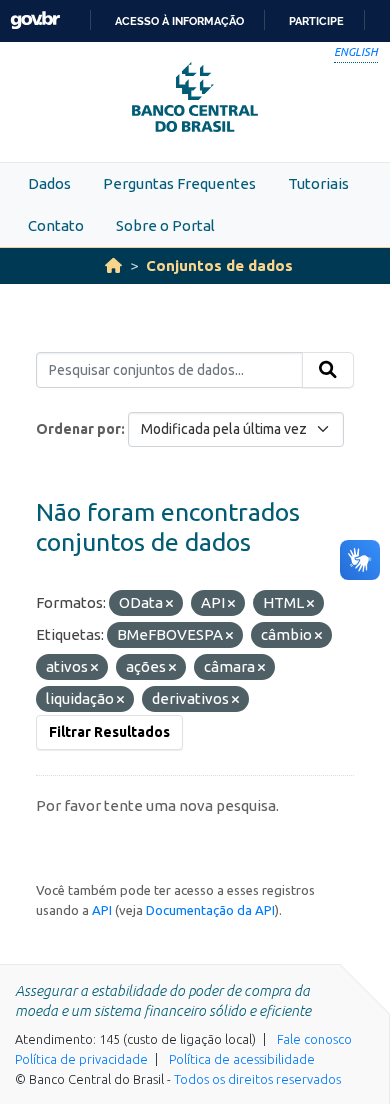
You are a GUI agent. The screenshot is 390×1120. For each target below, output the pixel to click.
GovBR (35, 20)
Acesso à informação (179, 21)
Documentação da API (210, 910)
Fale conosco (314, 1039)
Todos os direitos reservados (257, 1079)
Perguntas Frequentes (179, 183)
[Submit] (328, 370)
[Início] (113, 265)
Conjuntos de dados (219, 265)
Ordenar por (78, 429)
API (102, 910)
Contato (56, 225)
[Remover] (169, 604)
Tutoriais (318, 183)
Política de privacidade (81, 1059)
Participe (316, 21)
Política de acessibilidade (242, 1059)
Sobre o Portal (165, 225)
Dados (49, 183)
